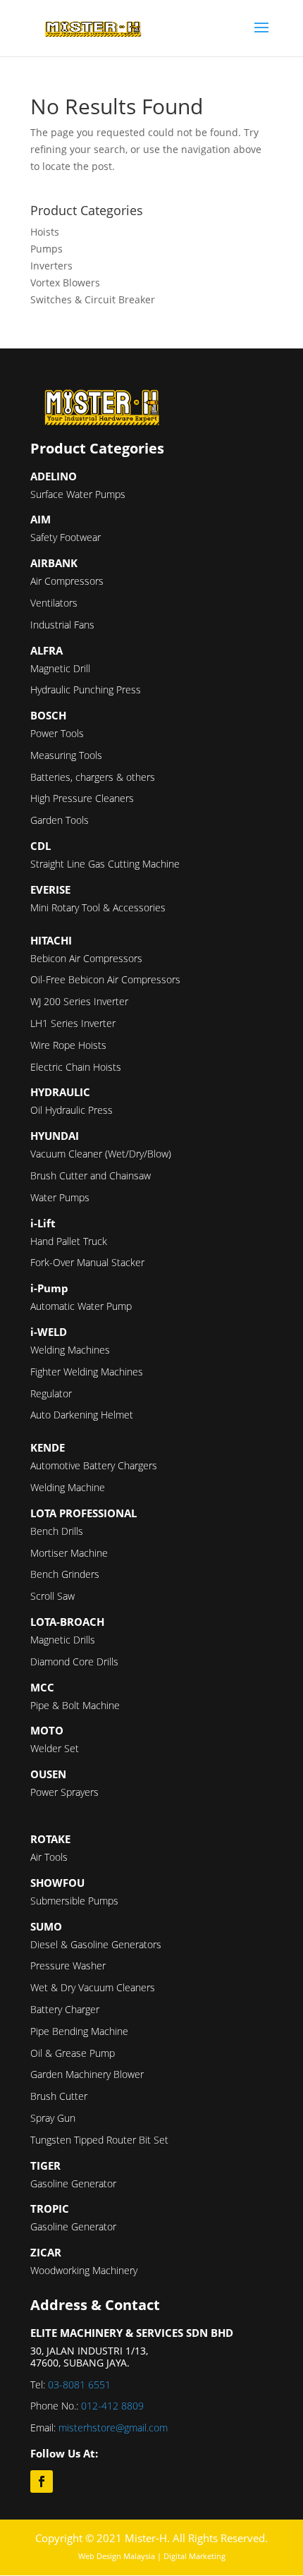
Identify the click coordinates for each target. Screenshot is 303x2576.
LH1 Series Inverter (73, 1023)
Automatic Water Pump (81, 1306)
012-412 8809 (112, 2406)
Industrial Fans (62, 625)
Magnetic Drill (60, 668)
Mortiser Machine (69, 1553)
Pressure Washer (68, 1966)
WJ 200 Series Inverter (79, 1001)
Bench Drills (57, 1531)
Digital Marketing (194, 2556)
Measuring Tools (66, 755)
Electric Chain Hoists (76, 1067)
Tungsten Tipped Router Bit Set (99, 2140)
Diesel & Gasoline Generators (96, 1944)
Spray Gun (53, 2118)
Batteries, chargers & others (93, 777)
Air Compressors (67, 581)
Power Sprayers (64, 1792)
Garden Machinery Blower (87, 2074)
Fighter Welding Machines (87, 1372)
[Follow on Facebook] (42, 2481)
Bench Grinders (65, 1574)
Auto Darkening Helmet (82, 1415)
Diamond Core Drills (74, 1661)
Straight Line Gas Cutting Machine (105, 864)
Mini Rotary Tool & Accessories (98, 907)
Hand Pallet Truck (69, 1241)
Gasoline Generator (73, 2183)
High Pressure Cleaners (82, 798)
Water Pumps (60, 1197)
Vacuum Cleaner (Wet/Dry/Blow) (101, 1154)
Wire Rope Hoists (68, 1045)
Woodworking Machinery (84, 2270)
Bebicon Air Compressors (86, 958)
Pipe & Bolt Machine (75, 1705)
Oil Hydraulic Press (72, 1110)
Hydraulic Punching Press (86, 689)
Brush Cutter (59, 2096)
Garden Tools (60, 820)
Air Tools (49, 1857)
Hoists (45, 232)
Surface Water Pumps (78, 494)
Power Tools (57, 733)
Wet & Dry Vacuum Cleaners (93, 1987)
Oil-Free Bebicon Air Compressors (105, 979)
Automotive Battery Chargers (94, 1465)
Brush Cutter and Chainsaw (91, 1175)
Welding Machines (70, 1350)
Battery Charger (65, 2009)
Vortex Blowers (65, 282)
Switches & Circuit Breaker (93, 299)
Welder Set (55, 1748)
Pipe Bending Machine (79, 2031)
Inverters (51, 266)
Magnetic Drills (63, 1640)
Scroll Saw (52, 1596)
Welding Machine (68, 1487)
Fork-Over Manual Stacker (87, 1262)
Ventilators (54, 603)
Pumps (47, 249)
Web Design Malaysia (117, 2556)
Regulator (51, 1393)
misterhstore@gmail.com (113, 2428)
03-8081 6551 (79, 2384)
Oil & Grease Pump (73, 2053)
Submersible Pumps (74, 1901)
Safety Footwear (66, 537)
